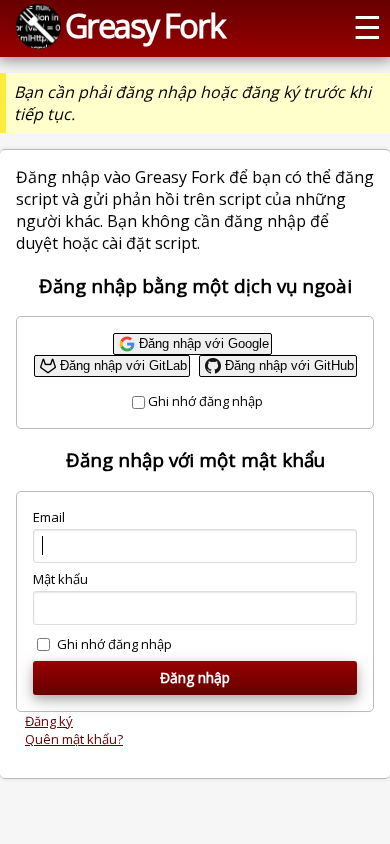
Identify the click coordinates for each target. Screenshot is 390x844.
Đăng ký (49, 721)
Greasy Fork (144, 25)
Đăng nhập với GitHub (289, 365)
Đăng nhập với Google (204, 343)
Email (49, 517)
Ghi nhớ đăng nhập (205, 401)
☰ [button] (367, 26)
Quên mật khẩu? (74, 739)
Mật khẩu (60, 579)
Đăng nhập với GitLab (123, 365)
